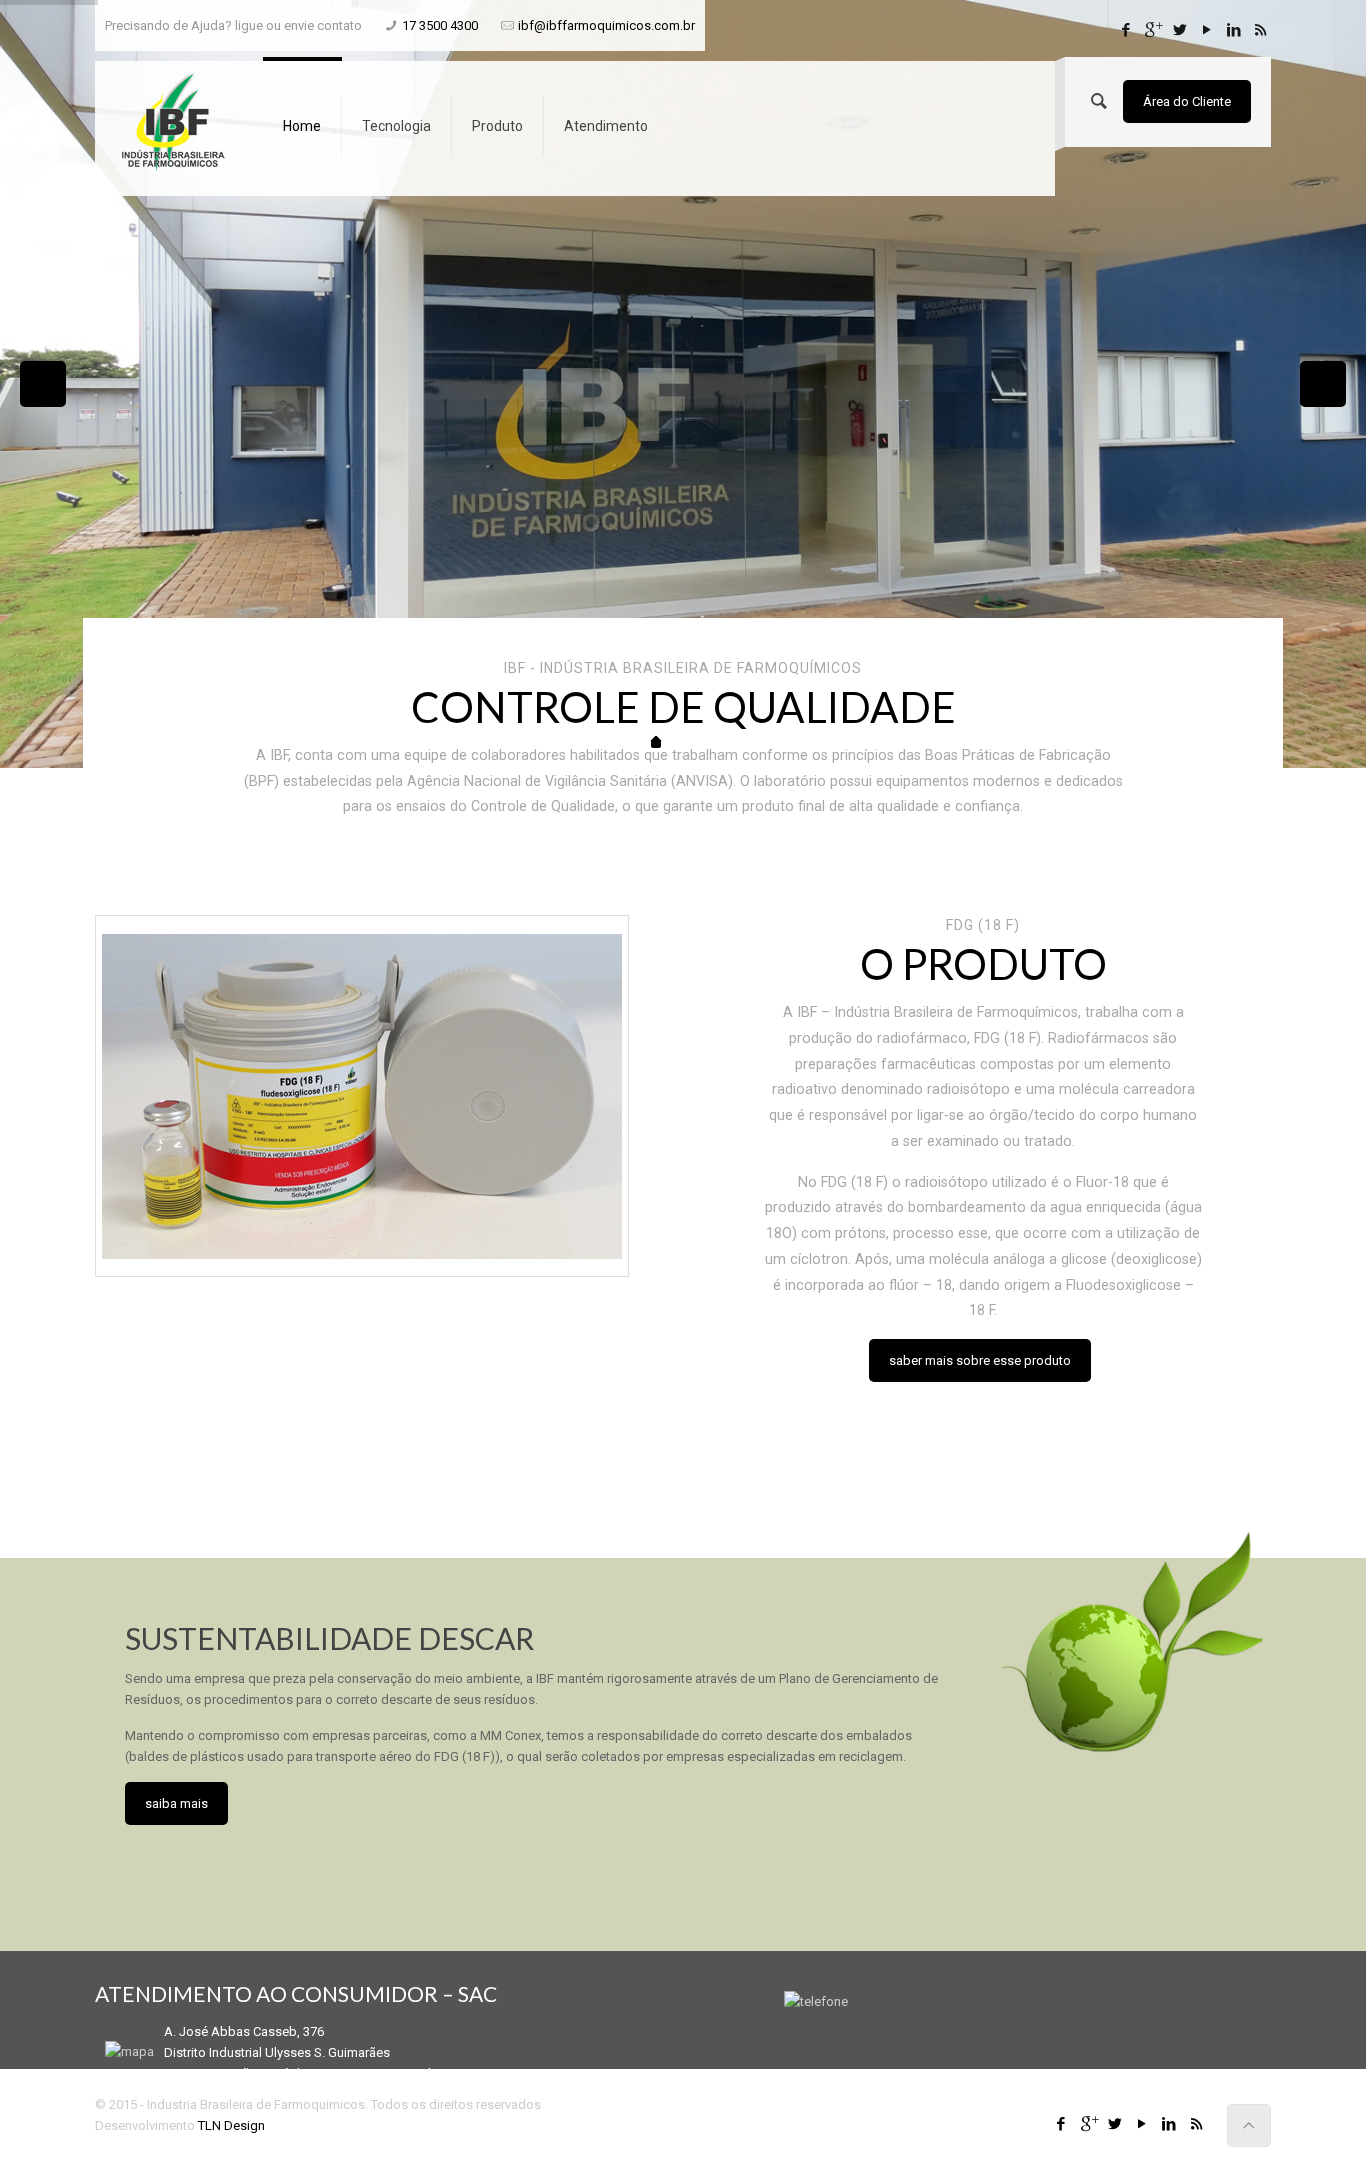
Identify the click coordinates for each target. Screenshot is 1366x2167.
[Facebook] (1125, 30)
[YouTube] (1206, 30)
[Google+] (1152, 30)
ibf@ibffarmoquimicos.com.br (606, 25)
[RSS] (1260, 30)
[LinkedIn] (1233, 30)
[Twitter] (1179, 30)
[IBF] (174, 121)
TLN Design (231, 2125)
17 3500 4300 (440, 25)
